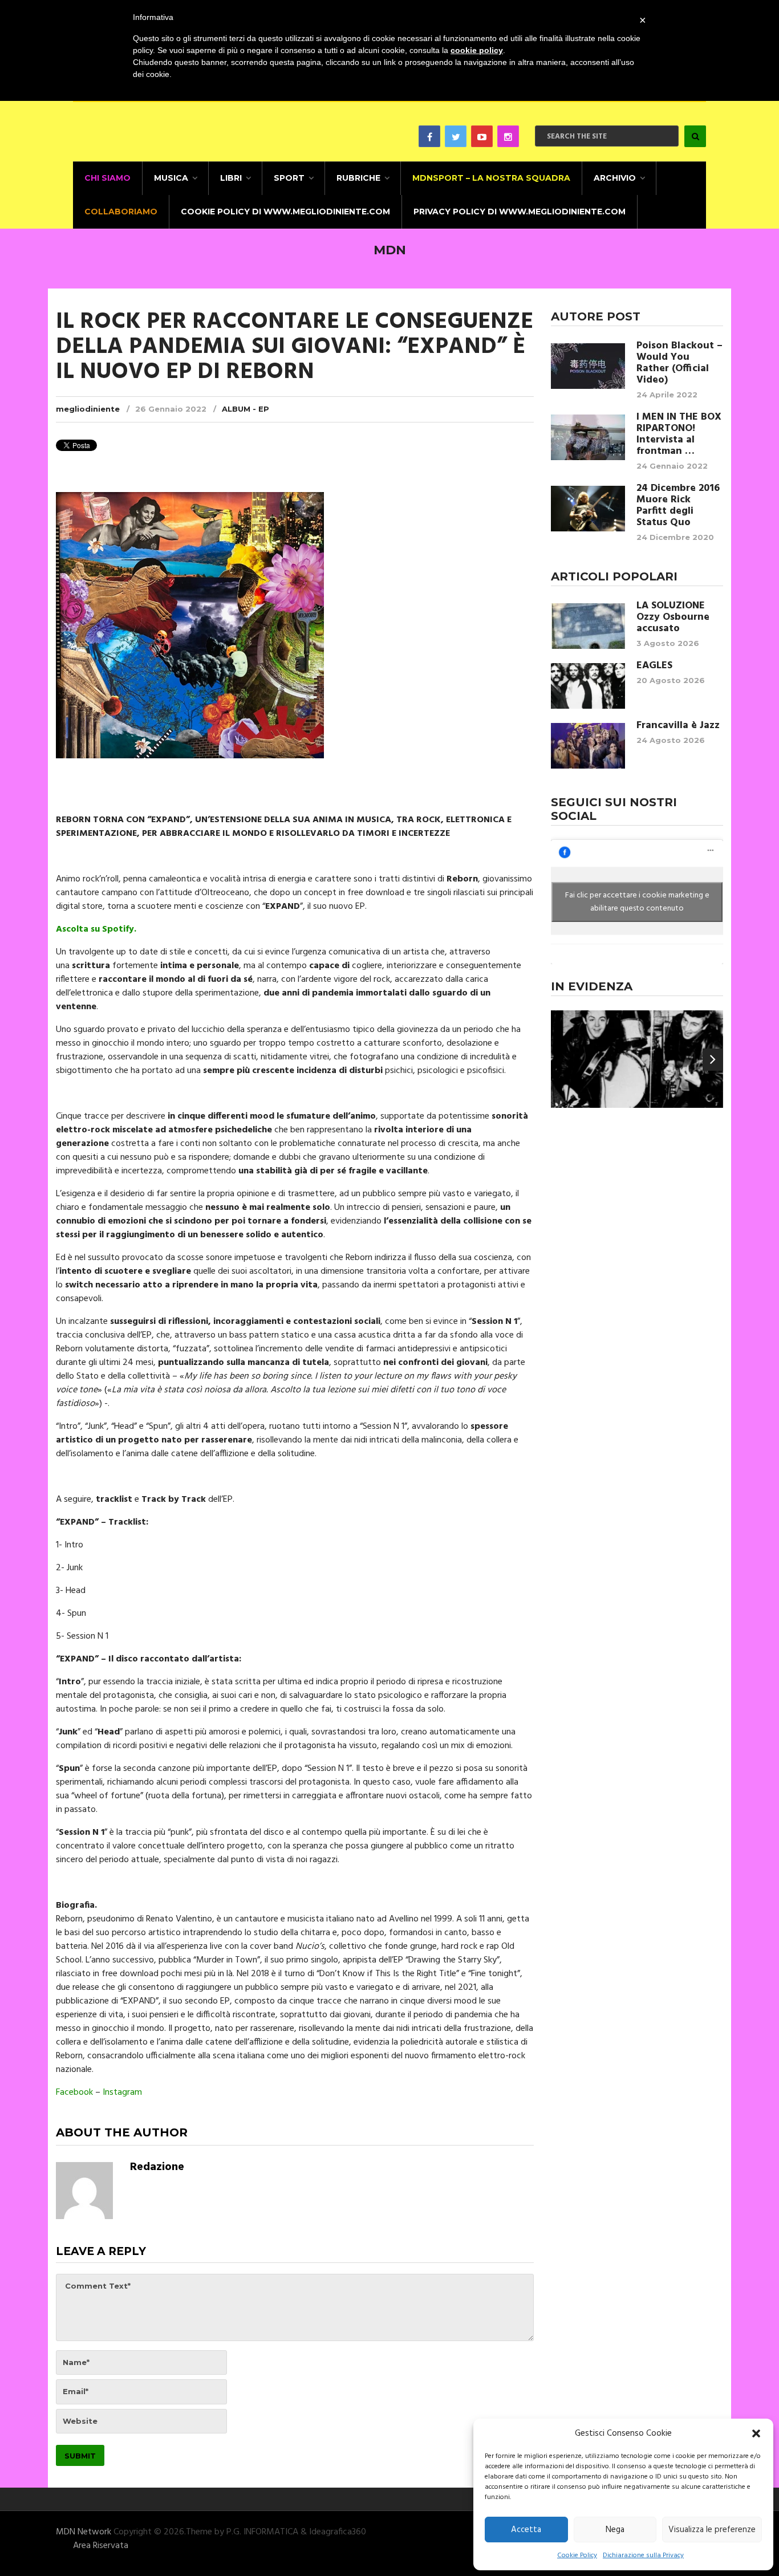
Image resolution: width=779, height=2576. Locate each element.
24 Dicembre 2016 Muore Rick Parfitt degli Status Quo (678, 506)
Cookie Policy (577, 2555)
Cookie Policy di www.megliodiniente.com (285, 212)
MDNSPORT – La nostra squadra (491, 178)
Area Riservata (101, 2546)
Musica (171, 178)
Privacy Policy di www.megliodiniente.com (520, 212)
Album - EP (246, 409)
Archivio (615, 178)
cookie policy (477, 50)
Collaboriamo (121, 212)
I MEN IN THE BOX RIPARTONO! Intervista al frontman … (679, 434)
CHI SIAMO (107, 178)
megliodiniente (88, 409)
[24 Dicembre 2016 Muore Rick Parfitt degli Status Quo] (588, 509)
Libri (231, 178)
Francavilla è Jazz (678, 726)
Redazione (157, 2167)
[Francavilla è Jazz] (588, 746)
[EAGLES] (588, 686)
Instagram (122, 2093)
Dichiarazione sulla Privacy (643, 2555)
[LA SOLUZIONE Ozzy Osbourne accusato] (588, 626)
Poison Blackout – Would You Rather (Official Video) (679, 363)
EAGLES (654, 666)
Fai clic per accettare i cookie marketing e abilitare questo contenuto (637, 902)
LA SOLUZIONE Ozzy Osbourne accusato (673, 617)
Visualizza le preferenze (712, 2530)
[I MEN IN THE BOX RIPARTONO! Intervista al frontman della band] (588, 437)
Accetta (526, 2530)
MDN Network (84, 2532)
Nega (615, 2530)
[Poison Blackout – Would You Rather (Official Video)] (588, 366)
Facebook (74, 2093)
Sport (289, 178)
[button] (756, 2433)
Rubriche (358, 178)
